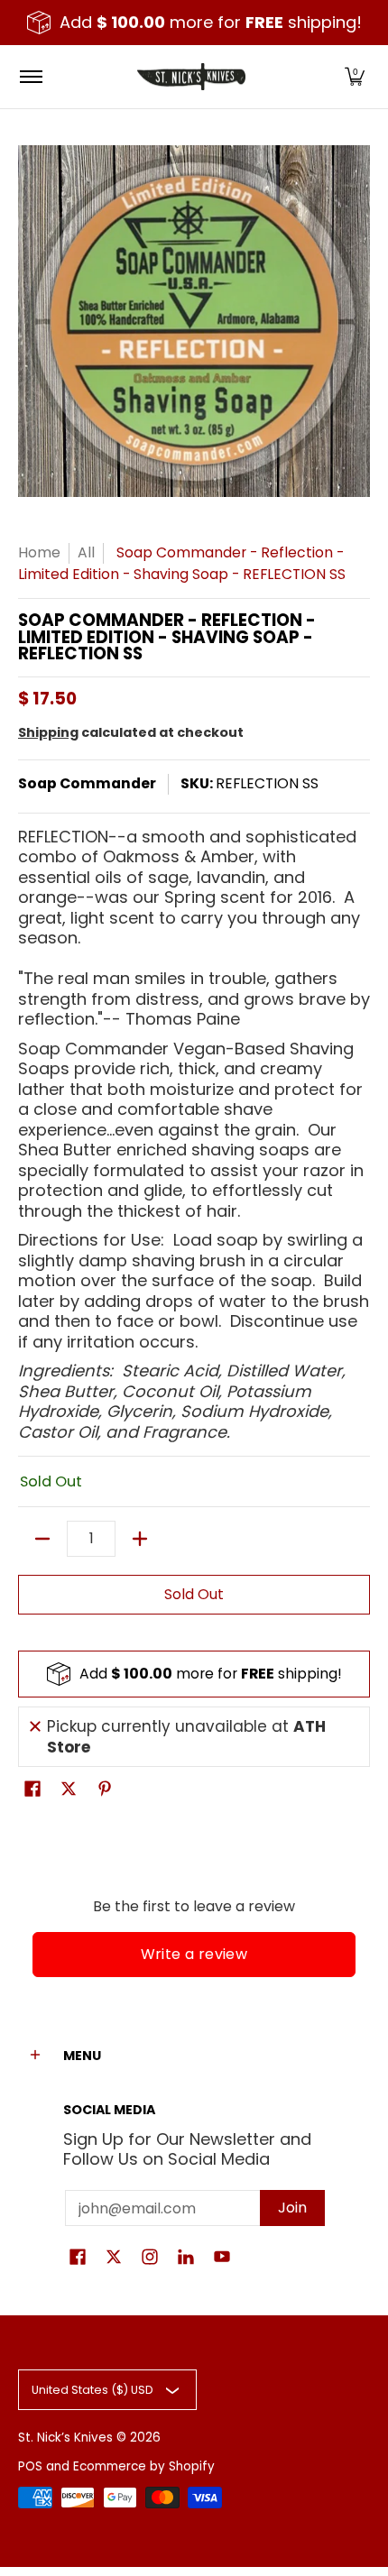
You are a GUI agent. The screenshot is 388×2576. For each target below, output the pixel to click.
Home (39, 552)
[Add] (140, 1539)
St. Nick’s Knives (65, 2438)
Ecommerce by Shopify (144, 2466)
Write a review (194, 1954)
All (86, 552)
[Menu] (30, 77)
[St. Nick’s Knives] (191, 77)
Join (292, 2208)
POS (30, 2466)
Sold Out (194, 1594)
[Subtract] (42, 1539)
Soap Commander (87, 783)
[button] (355, 77)
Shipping (48, 732)
